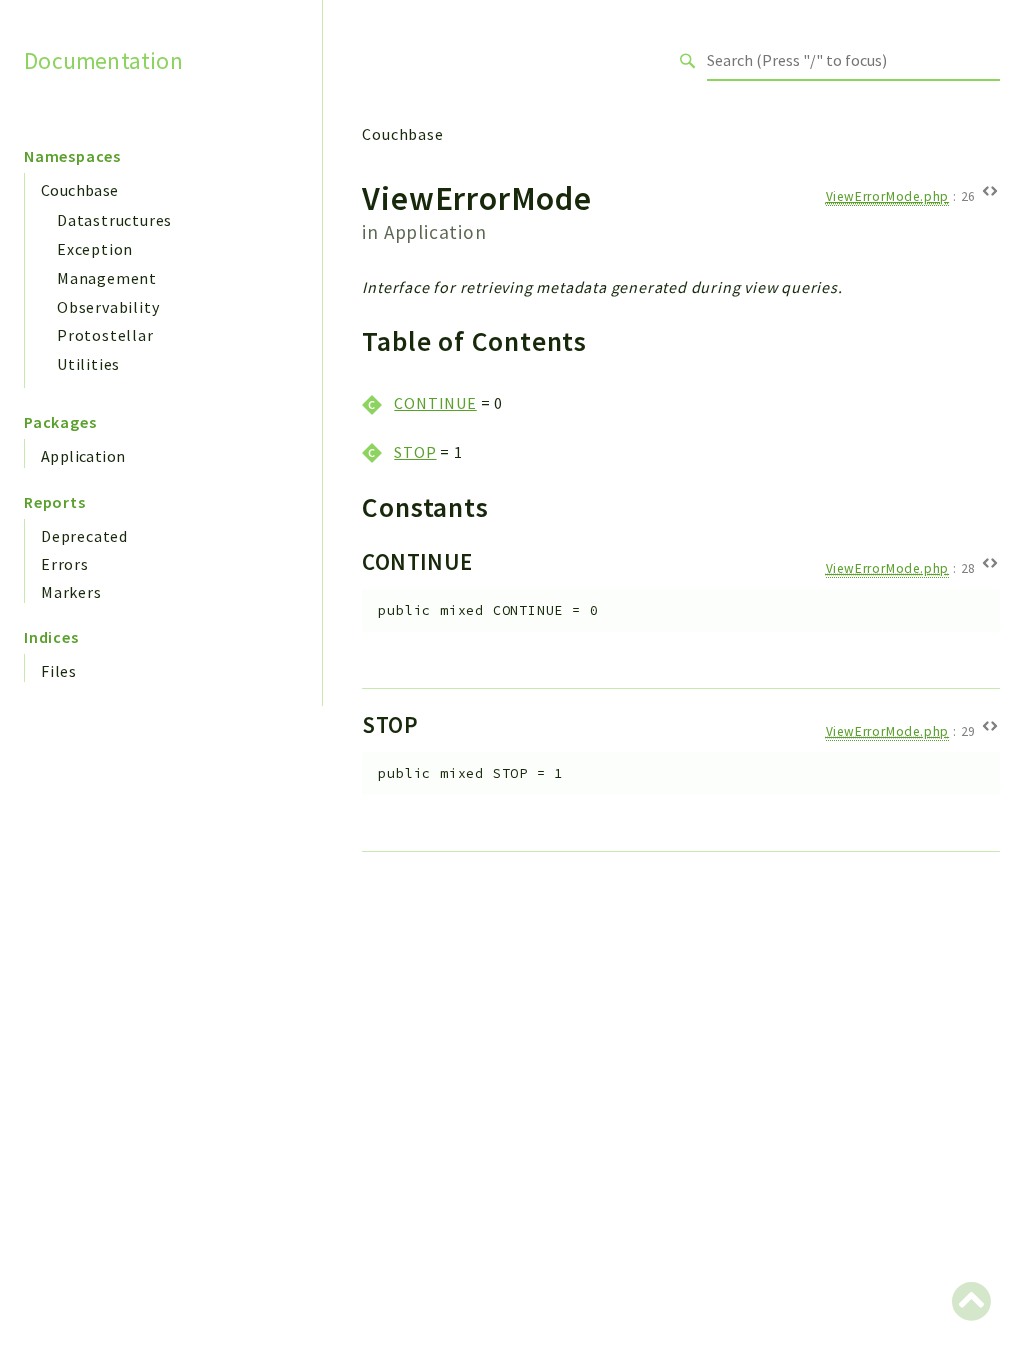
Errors (65, 564)
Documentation (103, 60)
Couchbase (80, 190)
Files (59, 671)
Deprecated (84, 536)
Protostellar (105, 335)
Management (107, 278)
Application (83, 456)
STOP (415, 452)
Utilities (88, 364)
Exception (95, 249)
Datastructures (114, 220)
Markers (71, 592)
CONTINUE (435, 403)
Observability (108, 307)
